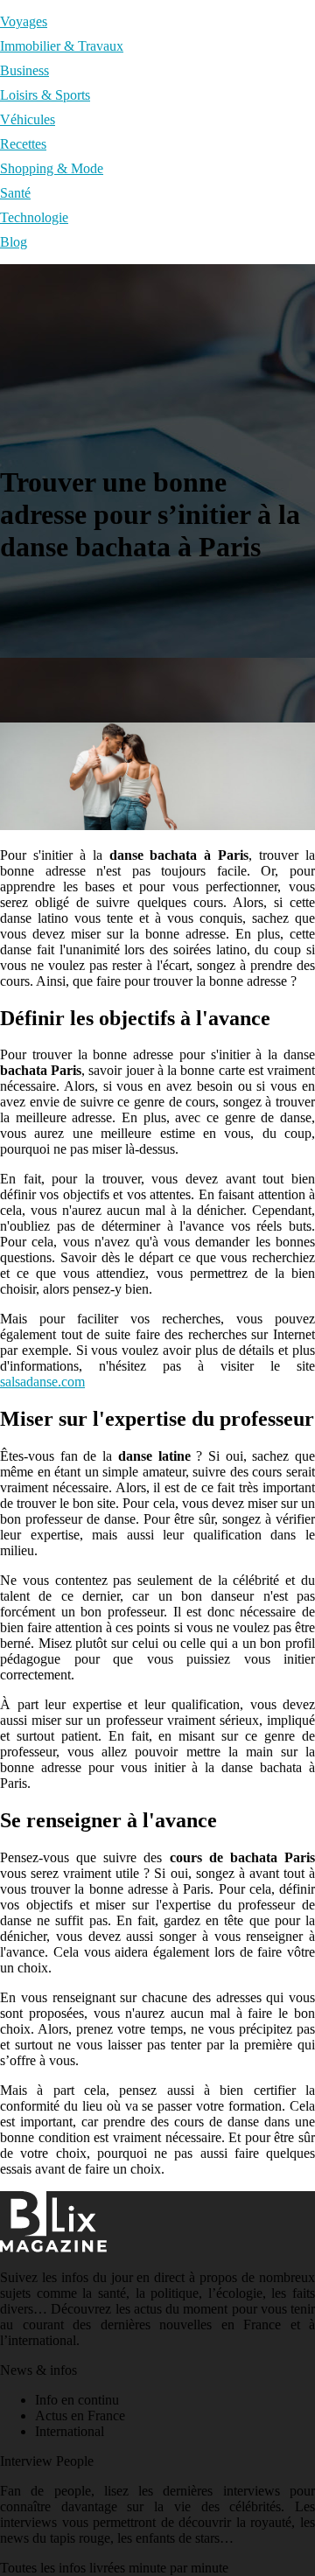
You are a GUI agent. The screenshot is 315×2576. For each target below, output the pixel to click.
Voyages (24, 21)
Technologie (34, 217)
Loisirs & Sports (45, 95)
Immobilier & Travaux (62, 46)
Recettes (23, 144)
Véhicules (28, 119)
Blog (14, 242)
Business (24, 70)
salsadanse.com (42, 1382)
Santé (15, 193)
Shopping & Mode (52, 168)
